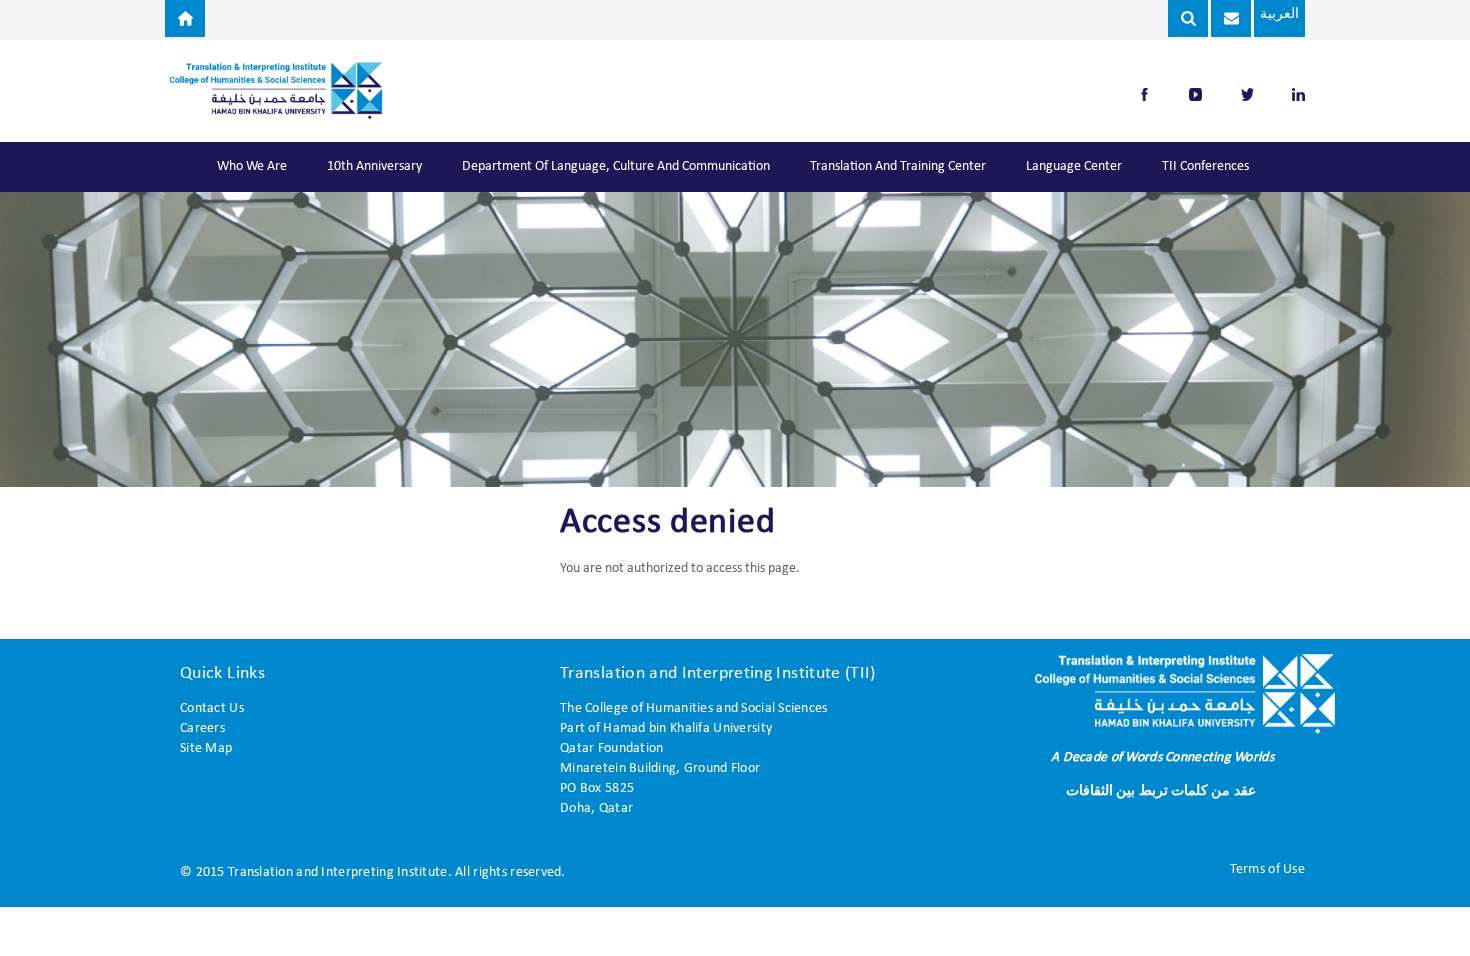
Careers (202, 728)
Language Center (1074, 166)
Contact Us (212, 708)
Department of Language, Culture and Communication (616, 166)
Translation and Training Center (898, 166)
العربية (1279, 14)
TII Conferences (1205, 166)
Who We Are (252, 166)
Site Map (206, 748)
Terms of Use (1267, 869)
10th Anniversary (374, 166)
